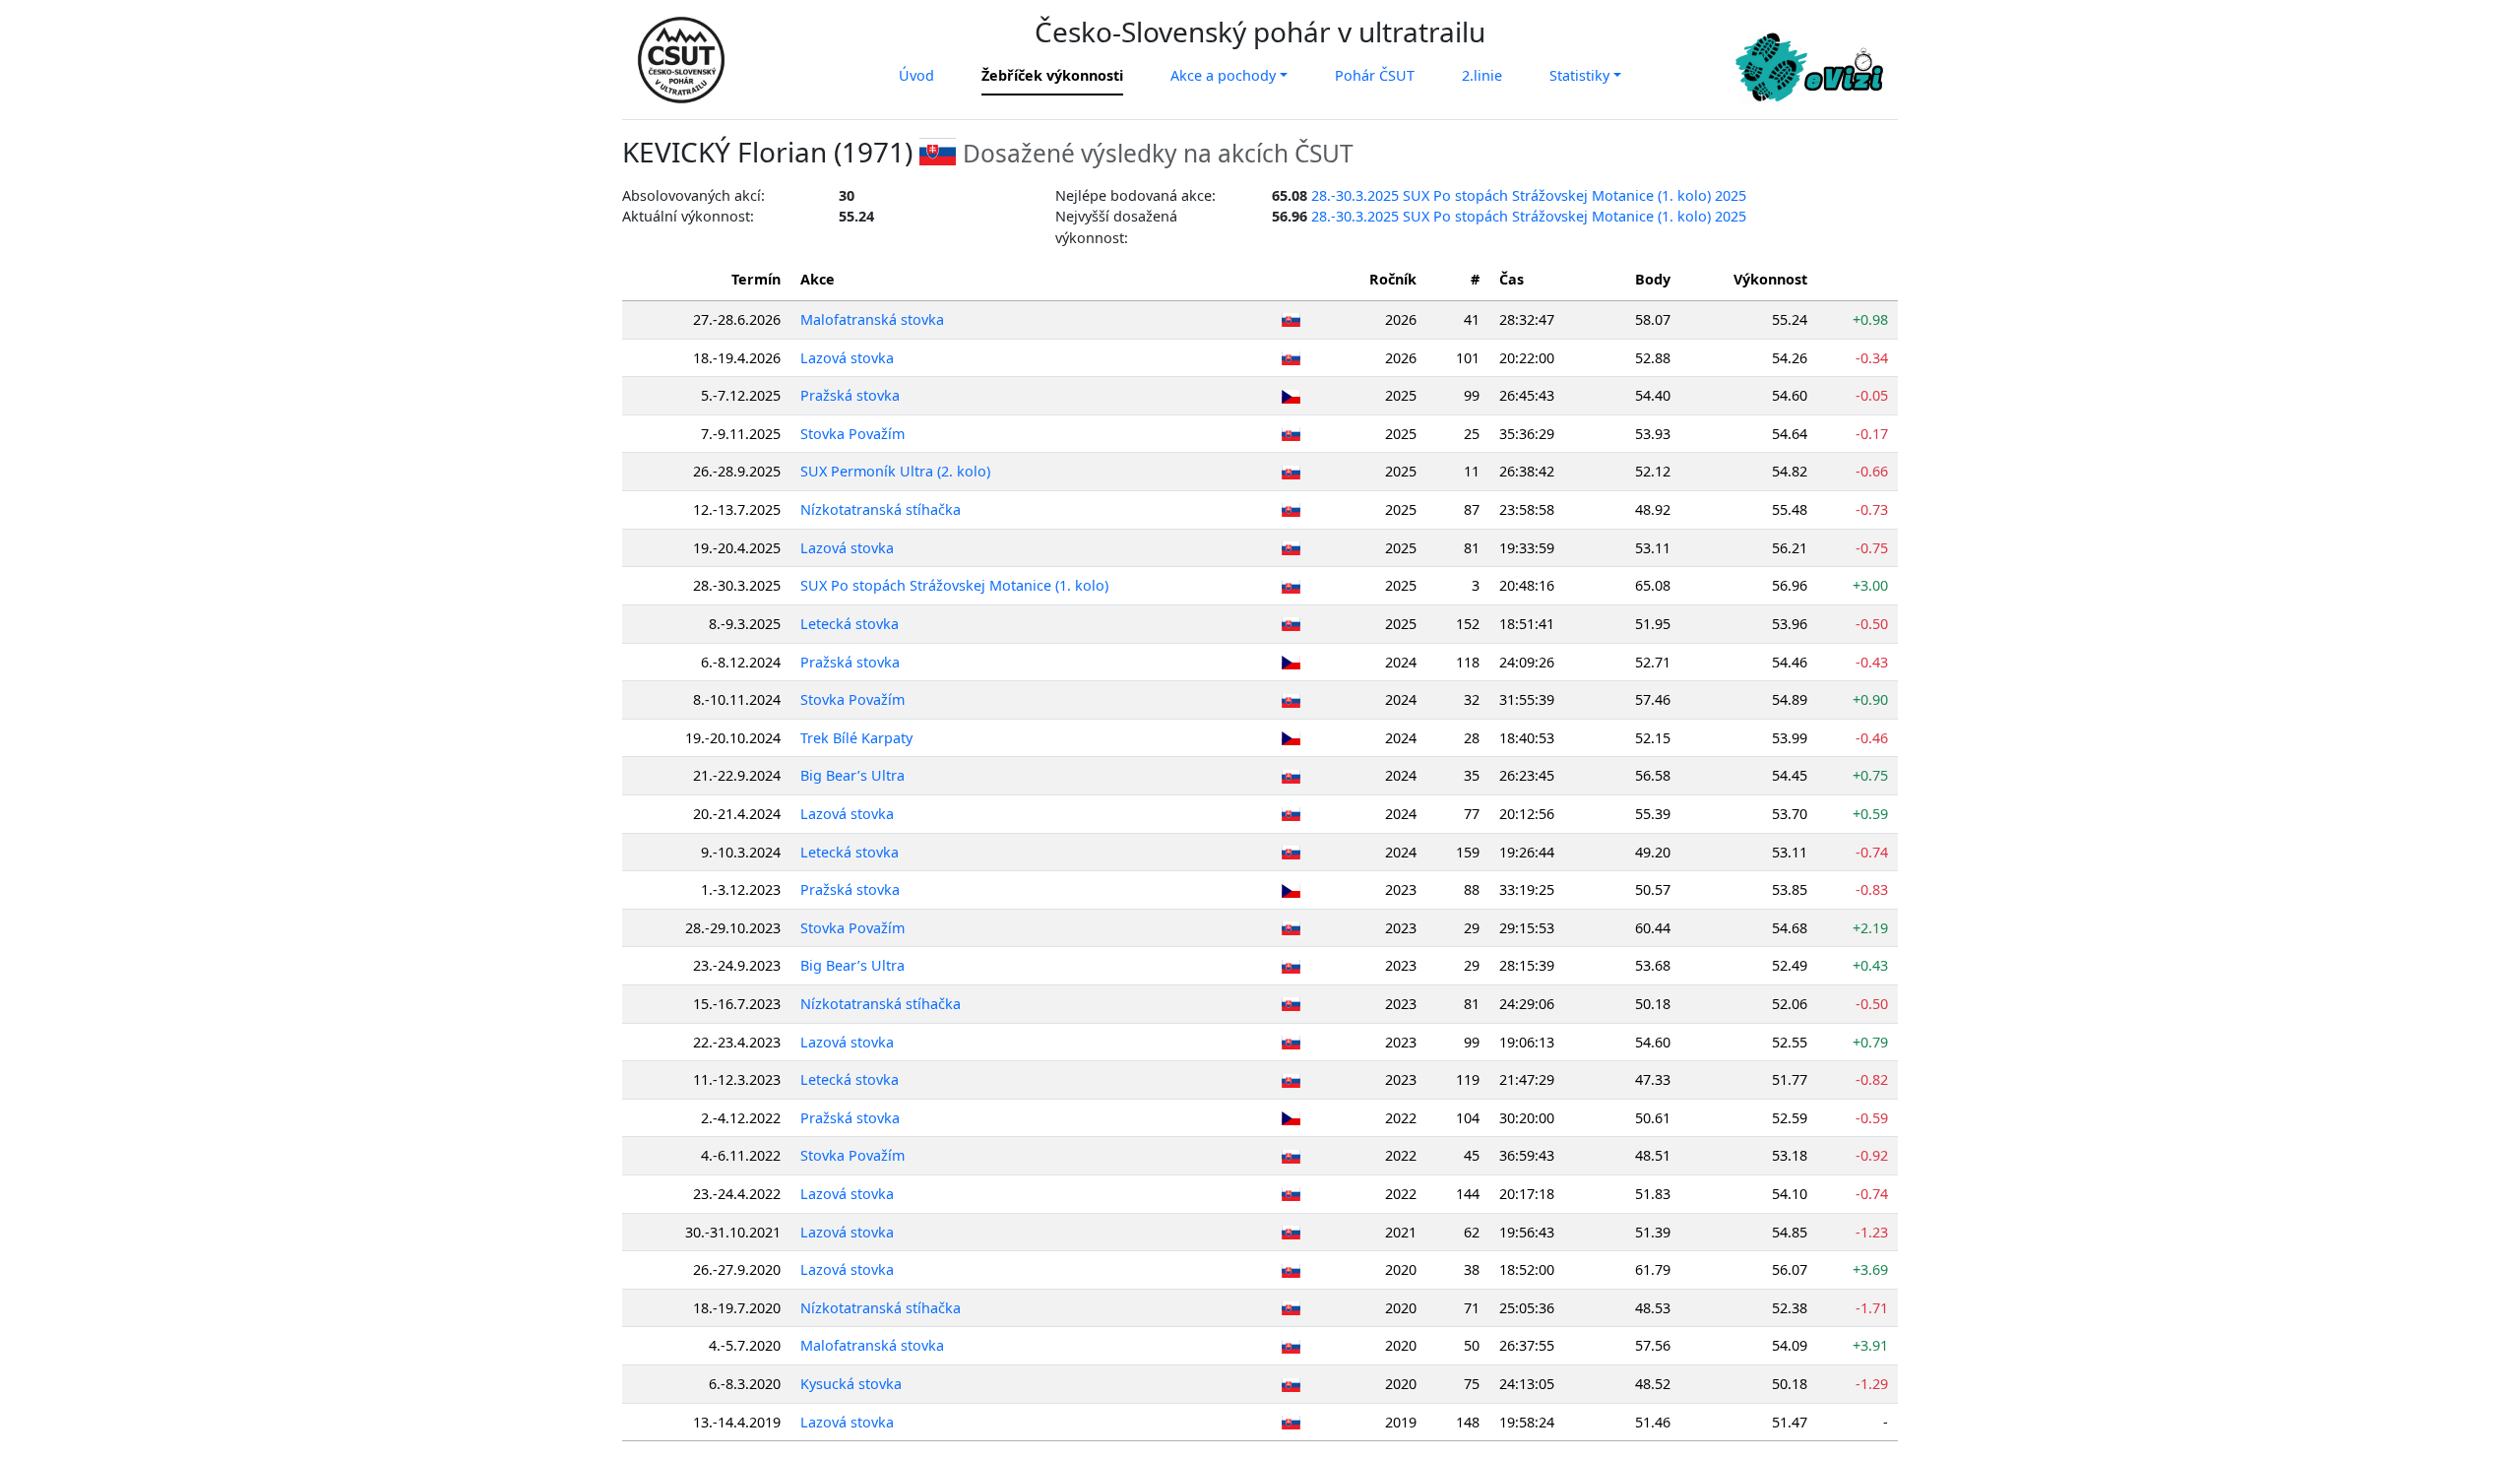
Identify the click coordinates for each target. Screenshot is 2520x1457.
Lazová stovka (847, 358)
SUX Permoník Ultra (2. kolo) (895, 471)
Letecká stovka (850, 624)
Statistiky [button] (1579, 75)
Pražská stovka (850, 395)
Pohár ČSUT (1375, 75)
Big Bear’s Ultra (852, 775)
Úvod (916, 75)
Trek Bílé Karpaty (856, 738)
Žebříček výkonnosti (1052, 75)
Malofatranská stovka (872, 319)
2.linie (1482, 75)
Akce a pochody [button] (1223, 75)
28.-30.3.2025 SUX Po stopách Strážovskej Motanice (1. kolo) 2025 (1529, 195)
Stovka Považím (852, 434)
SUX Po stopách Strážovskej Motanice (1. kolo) (954, 585)
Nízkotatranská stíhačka (881, 509)
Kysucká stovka (851, 1384)
